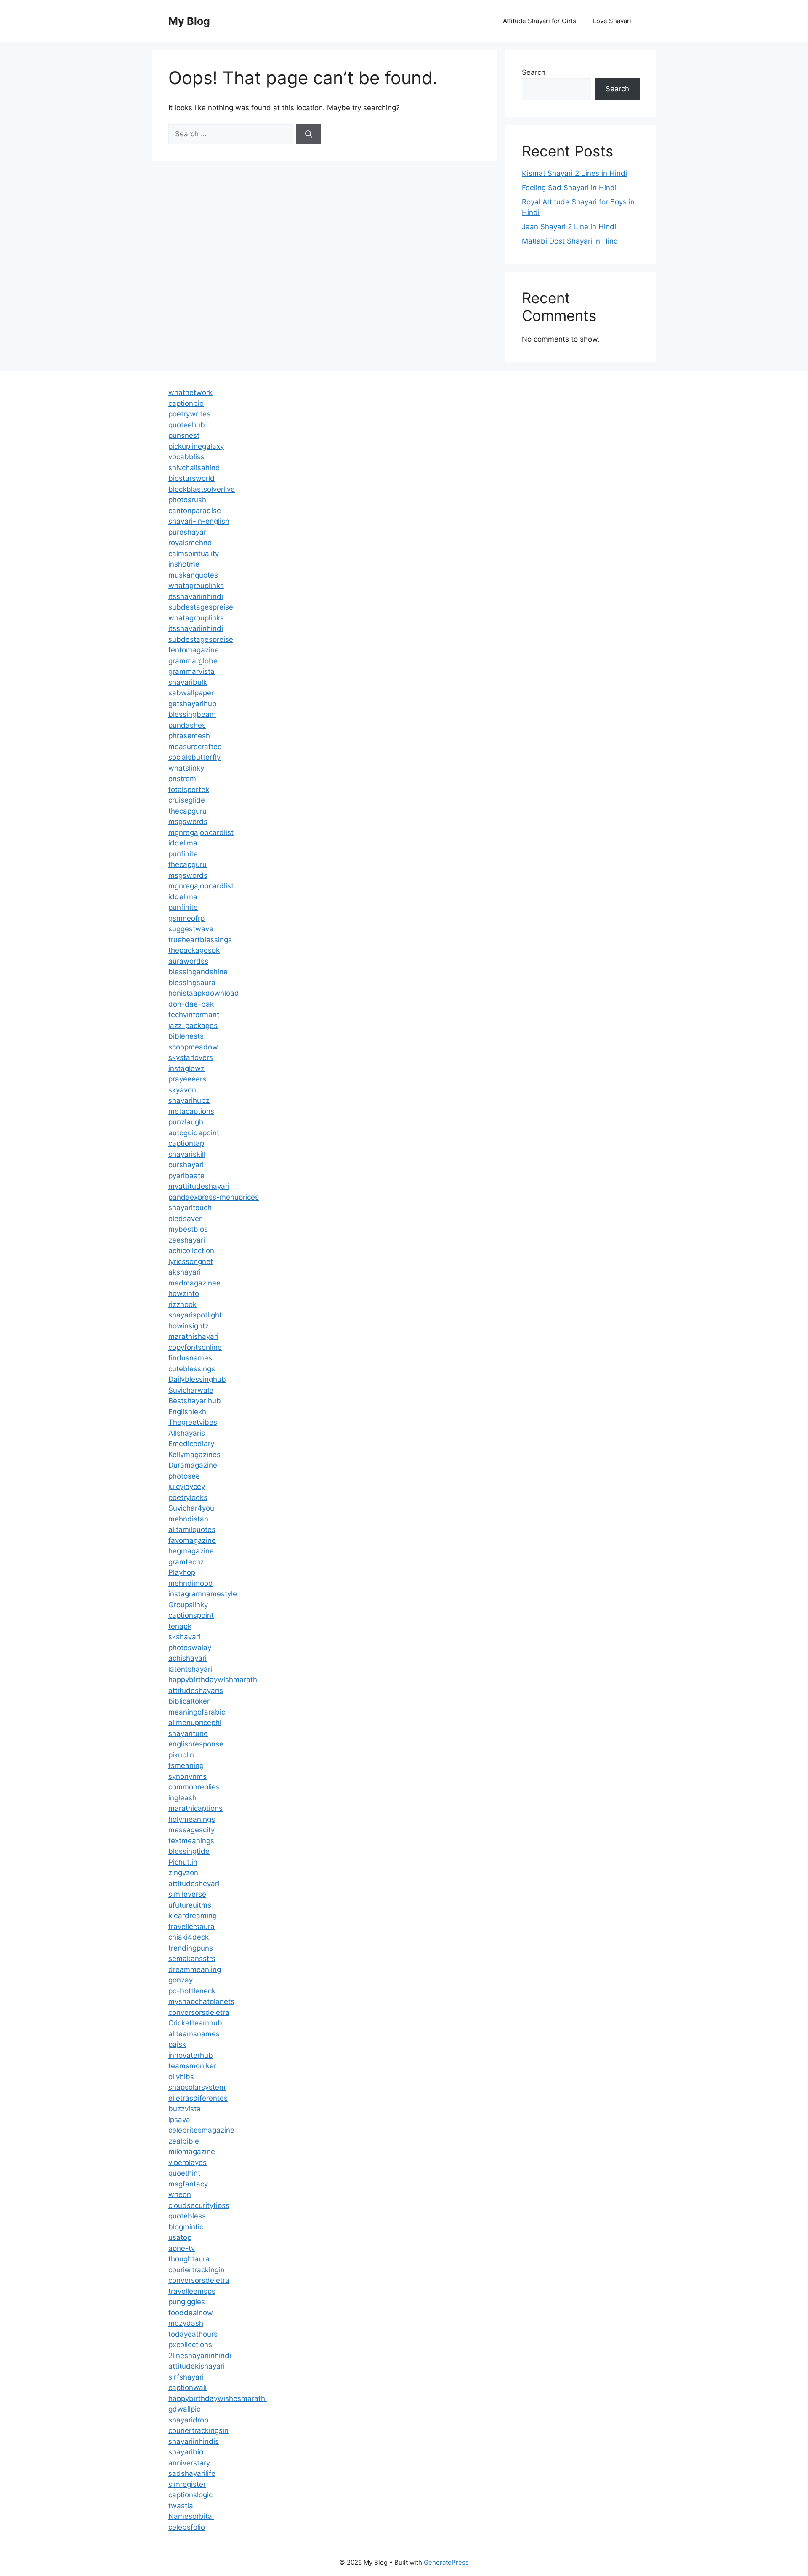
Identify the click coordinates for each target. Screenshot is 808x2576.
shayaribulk (188, 682)
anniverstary (189, 2463)
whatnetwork (190, 392)
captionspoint (191, 1615)
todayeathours (193, 2334)
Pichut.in (183, 1862)
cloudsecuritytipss (199, 2205)
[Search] (309, 134)
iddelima (183, 843)
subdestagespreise (201, 607)
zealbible (184, 2141)
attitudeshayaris (196, 1691)
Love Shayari (612, 21)
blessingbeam (192, 714)
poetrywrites (189, 414)
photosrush (187, 500)
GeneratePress (446, 2562)
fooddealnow (191, 2313)
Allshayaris (187, 1433)
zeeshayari (187, 1240)
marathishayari (193, 1336)
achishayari (187, 1658)
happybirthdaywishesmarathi (218, 2398)
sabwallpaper (191, 693)
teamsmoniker (192, 2066)
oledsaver (185, 1219)
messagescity (191, 1830)
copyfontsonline (195, 1347)
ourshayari (186, 1165)
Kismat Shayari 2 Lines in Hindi (574, 173)
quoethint (184, 2173)
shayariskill (187, 1154)
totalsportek (189, 790)
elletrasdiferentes (198, 2098)
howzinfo (184, 1293)
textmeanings (191, 1841)
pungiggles (187, 2302)
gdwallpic (184, 2409)
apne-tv (182, 2248)
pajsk (177, 2044)
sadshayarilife (192, 2473)
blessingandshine (198, 972)
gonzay (181, 1980)
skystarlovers (191, 1057)
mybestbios (188, 1229)
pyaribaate (186, 1176)
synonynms (187, 1776)
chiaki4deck (189, 1937)
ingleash (182, 1798)
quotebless (187, 2216)
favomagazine (192, 1540)
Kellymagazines (194, 1455)
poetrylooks (188, 1497)
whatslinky (186, 768)
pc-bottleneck (192, 1991)
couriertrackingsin (198, 2430)
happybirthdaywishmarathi (214, 1680)
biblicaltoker (189, 1701)
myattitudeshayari (199, 1186)
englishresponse (196, 1744)
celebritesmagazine (201, 2130)
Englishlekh (187, 1412)
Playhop (182, 1572)
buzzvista (185, 2109)
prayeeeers (187, 1079)
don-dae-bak (191, 1004)
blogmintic (186, 2227)
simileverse (187, 1894)
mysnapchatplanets (201, 2001)
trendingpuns (191, 1948)
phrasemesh (189, 736)
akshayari (185, 1272)
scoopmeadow (193, 1047)
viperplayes (187, 2163)
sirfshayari (186, 2377)
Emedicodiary (191, 1444)
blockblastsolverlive (202, 489)
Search (534, 72)
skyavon (182, 1090)
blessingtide (189, 1851)
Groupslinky (188, 1605)
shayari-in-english (199, 521)
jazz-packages (193, 1026)
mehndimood (191, 1583)
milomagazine (192, 2152)
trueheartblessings (200, 940)
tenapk (180, 1626)
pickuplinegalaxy (196, 446)
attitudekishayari (197, 2366)
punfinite (183, 854)
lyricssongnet (191, 1261)
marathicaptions (195, 1808)
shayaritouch (190, 1208)
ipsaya (179, 2120)
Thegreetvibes (193, 1422)
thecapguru (187, 811)
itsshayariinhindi (196, 596)
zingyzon (183, 1873)
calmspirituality (194, 554)
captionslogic (190, 2495)
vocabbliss (186, 457)
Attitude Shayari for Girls (540, 21)
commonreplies (194, 1787)
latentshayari (190, 1669)
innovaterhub (191, 2055)
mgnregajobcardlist (201, 832)
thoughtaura (189, 2259)
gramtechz (186, 1562)
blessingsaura (192, 983)
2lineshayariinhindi (200, 2356)
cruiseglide (187, 800)
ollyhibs (181, 2077)
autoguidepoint (194, 1133)
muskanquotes (193, 575)
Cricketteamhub (195, 2023)
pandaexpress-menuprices (214, 1197)
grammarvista (191, 671)
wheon (180, 2194)
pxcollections (190, 2345)
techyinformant (194, 1015)
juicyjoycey (187, 1487)
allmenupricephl (195, 1723)
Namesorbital (191, 2516)
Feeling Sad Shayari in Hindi (569, 188)
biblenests (186, 1036)
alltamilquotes (192, 1529)
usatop (180, 2237)
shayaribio (186, 2452)
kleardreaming (193, 1916)
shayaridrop (188, 2420)
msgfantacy (188, 2184)
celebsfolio (187, 2527)
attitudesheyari (194, 1884)
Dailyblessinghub (197, 1379)
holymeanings (192, 1819)
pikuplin (181, 1755)
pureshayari (188, 532)
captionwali (187, 2388)
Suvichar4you (191, 1508)
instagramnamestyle (203, 1594)
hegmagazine (191, 1551)
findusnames (190, 1358)
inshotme (184, 564)
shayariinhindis (194, 2441)
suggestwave (191, 929)
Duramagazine (193, 1465)
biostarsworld (191, 478)
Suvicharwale (191, 1390)
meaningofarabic (197, 1712)
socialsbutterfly (194, 757)
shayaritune (188, 1733)
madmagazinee (194, 1283)
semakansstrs (192, 1959)
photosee (184, 1476)
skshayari (184, 1637)
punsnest (184, 435)
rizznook (182, 1304)
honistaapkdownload (204, 993)
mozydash (186, 2323)
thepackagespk (194, 950)
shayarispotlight (195, 1315)
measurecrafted (195, 747)
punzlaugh (186, 1122)
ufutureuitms (190, 1905)
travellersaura (191, 1927)
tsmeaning (186, 1765)
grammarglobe (193, 661)
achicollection (191, 1251)
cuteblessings (192, 1369)
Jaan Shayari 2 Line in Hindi (569, 227)
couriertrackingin (197, 2270)
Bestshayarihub (195, 1401)
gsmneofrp (186, 918)
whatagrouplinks (196, 586)
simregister (187, 2484)
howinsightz (189, 1326)
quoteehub (187, 425)
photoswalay (190, 1648)
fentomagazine (194, 650)
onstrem (182, 779)
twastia (181, 2506)
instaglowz (186, 1068)
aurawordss (188, 961)
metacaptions (191, 1111)
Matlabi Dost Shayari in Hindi (571, 241)
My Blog (189, 21)
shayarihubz (189, 1100)
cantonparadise (195, 511)
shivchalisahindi (195, 468)
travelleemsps (192, 2291)
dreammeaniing (195, 1969)
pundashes (187, 725)
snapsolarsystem (197, 2087)
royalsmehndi (191, 543)
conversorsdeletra (199, 2012)
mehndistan (188, 1519)
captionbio (186, 403)
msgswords (188, 822)
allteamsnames (194, 2034)
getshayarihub (193, 704)
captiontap (186, 1143)
